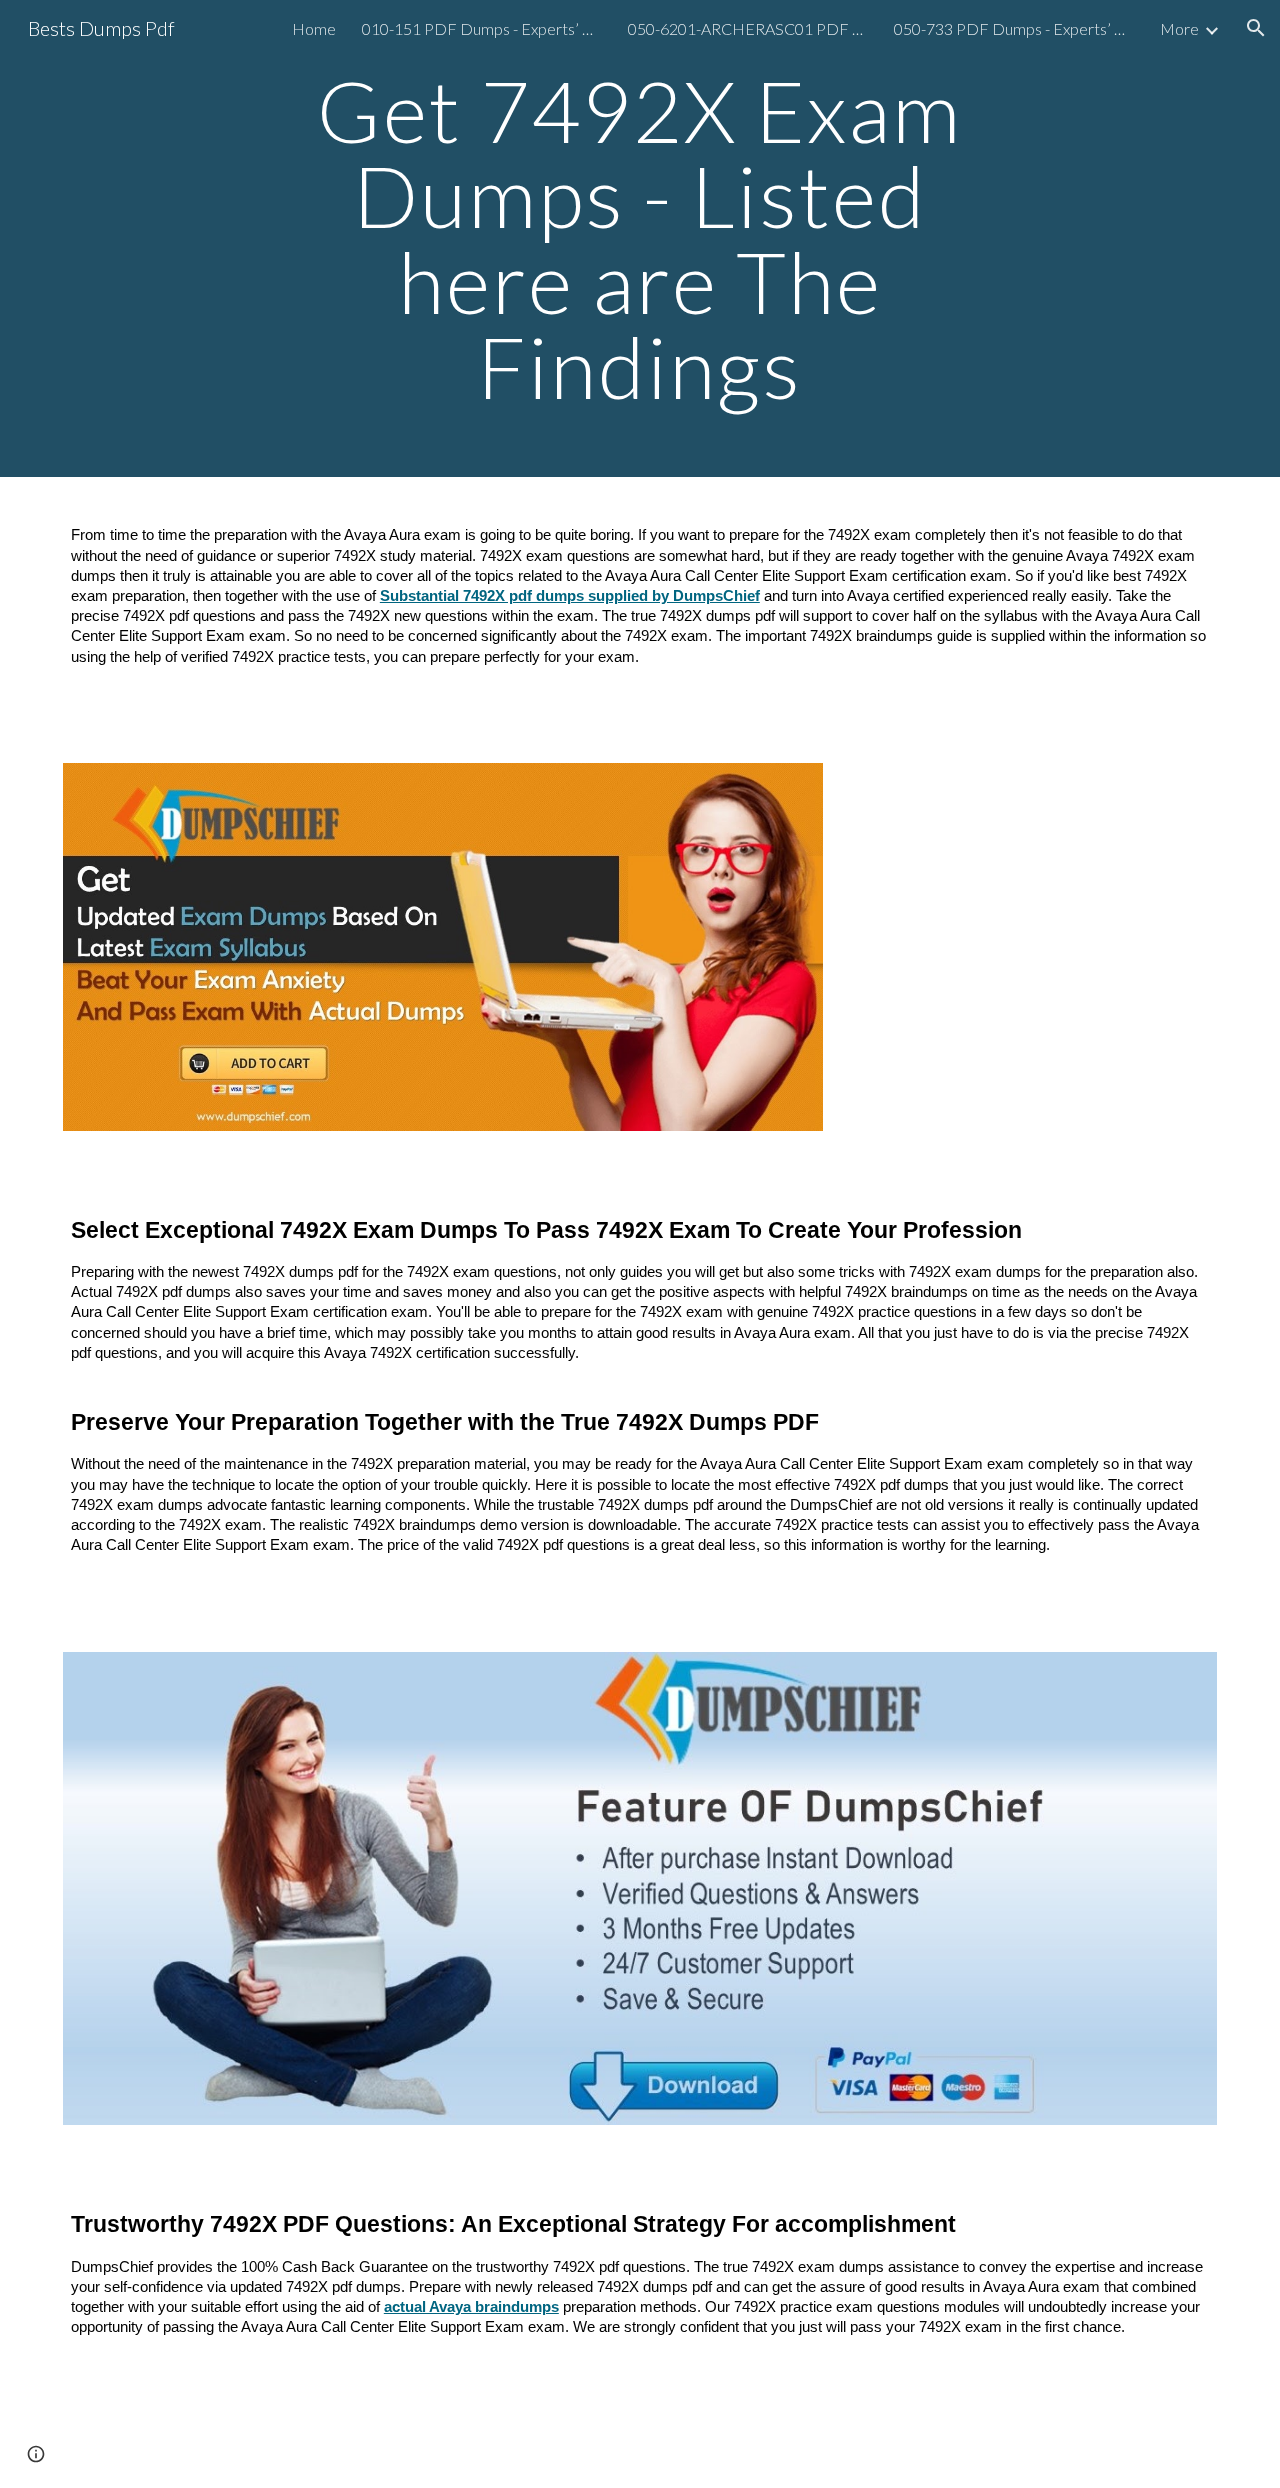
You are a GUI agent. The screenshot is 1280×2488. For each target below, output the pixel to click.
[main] (640, 238)
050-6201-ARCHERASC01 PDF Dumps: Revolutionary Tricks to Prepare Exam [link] (748, 28)
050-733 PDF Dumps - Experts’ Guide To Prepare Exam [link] (1014, 28)
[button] (1256, 28)
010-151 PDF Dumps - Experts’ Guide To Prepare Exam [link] (482, 28)
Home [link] (314, 28)
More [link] (1179, 28)
